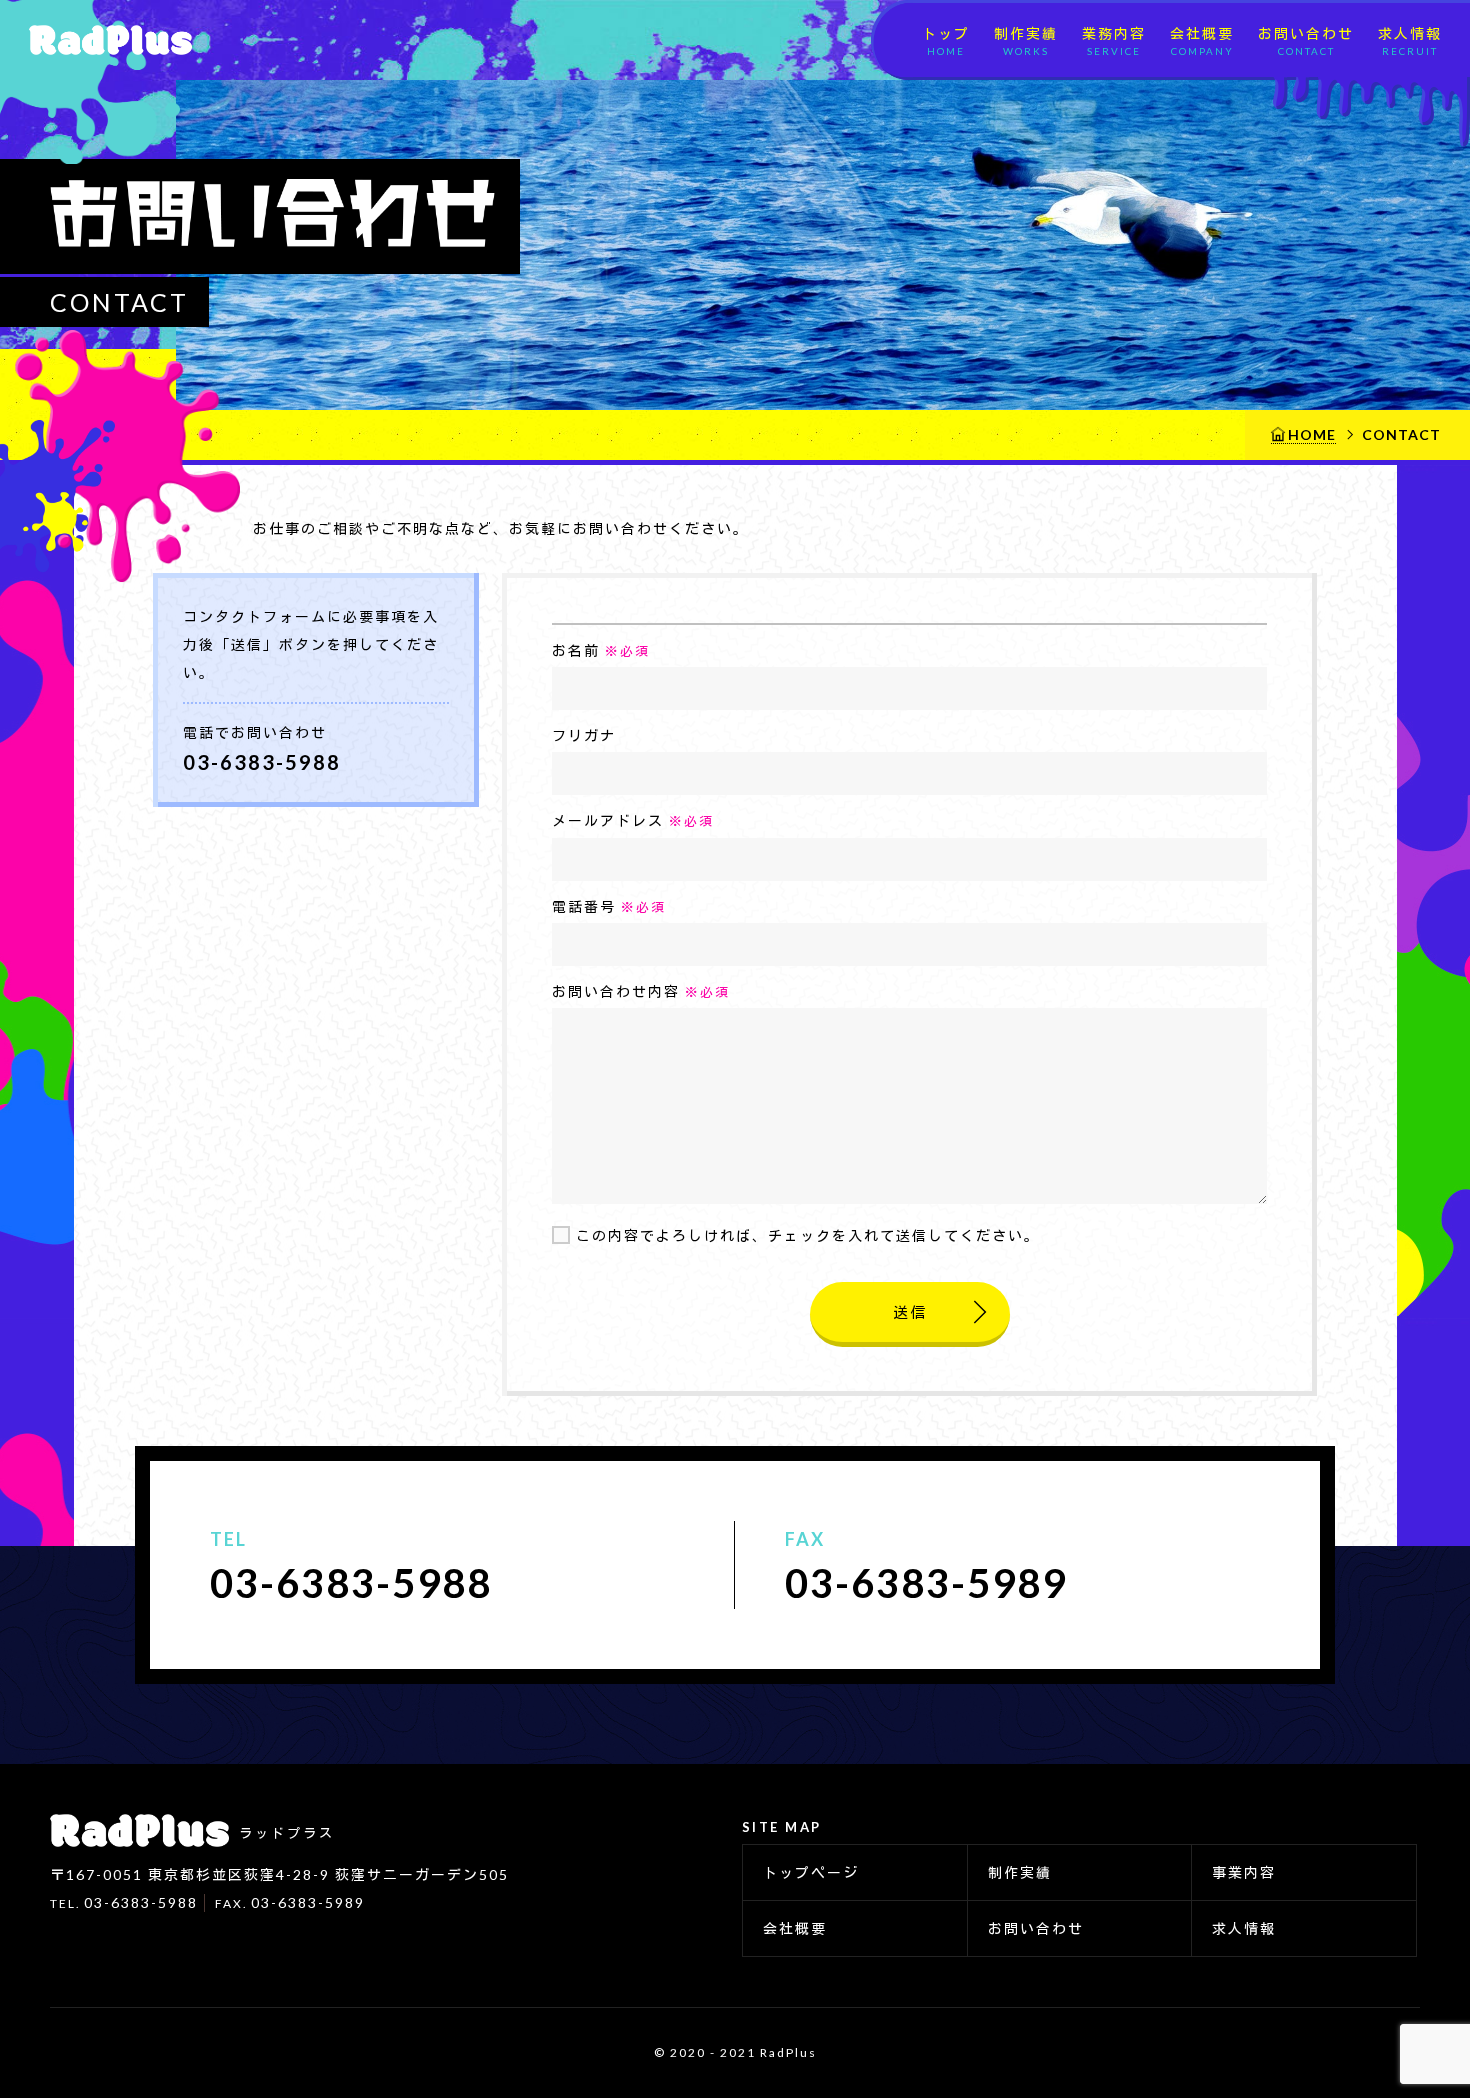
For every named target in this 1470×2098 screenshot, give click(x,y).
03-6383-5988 (262, 762)
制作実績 (1026, 41)
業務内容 (1114, 41)
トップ (946, 41)
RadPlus (104, 40)
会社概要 (1202, 41)
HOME (1312, 434)
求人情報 (1410, 41)
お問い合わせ (1306, 41)
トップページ (811, 1872)
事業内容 (1244, 1872)
